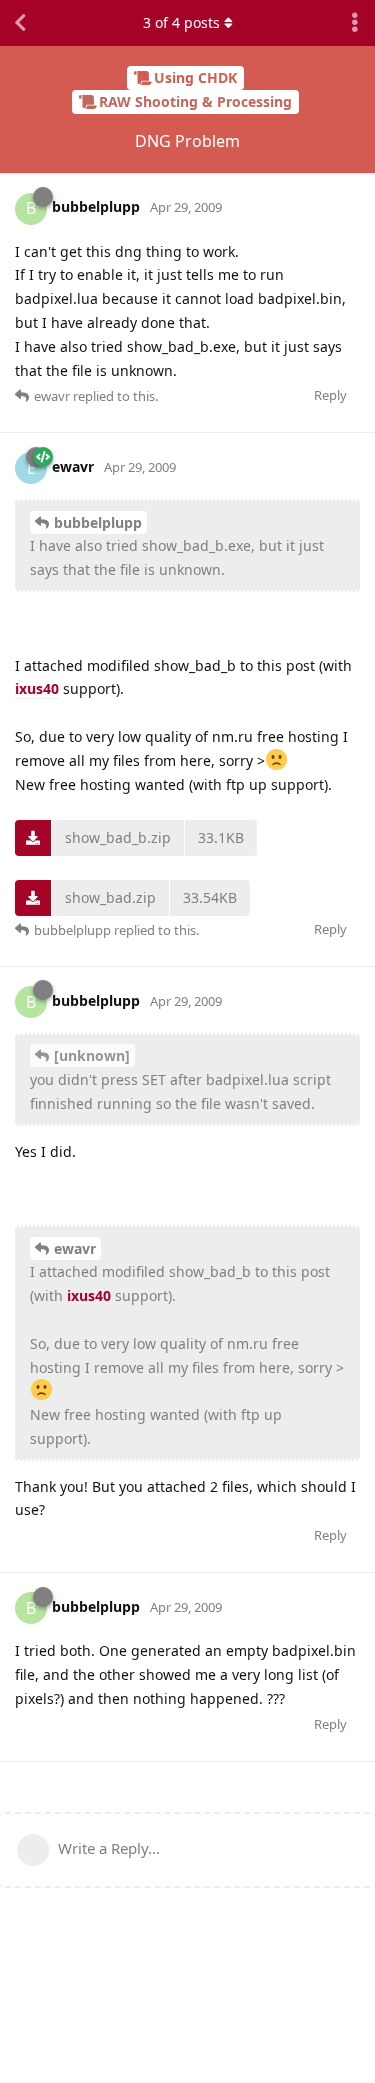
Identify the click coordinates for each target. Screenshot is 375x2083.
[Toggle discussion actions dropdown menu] (355, 23)
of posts (181, 22)
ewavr (75, 1248)
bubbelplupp (98, 522)
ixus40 (37, 688)
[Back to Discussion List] (20, 23)
